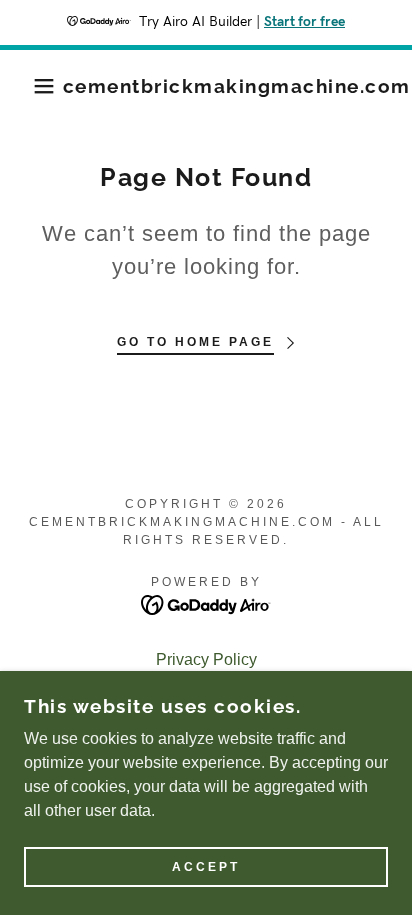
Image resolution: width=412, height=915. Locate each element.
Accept (206, 867)
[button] (31, 86)
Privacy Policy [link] (206, 659)
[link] (237, 86)
